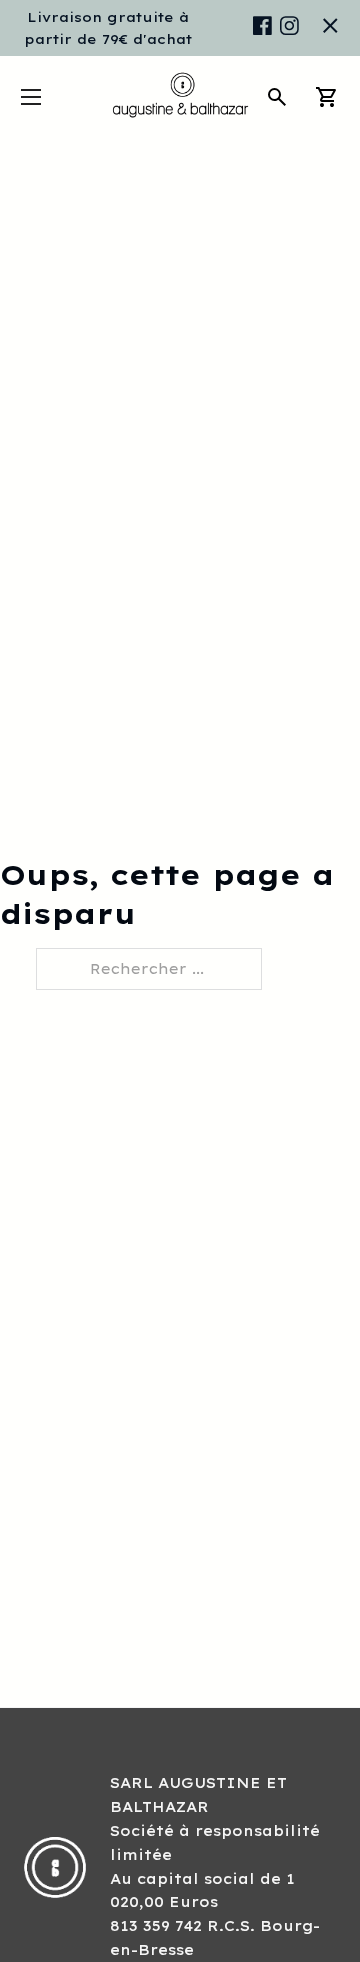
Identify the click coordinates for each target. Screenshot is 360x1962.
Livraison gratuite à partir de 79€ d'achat (108, 28)
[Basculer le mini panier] (327, 97)
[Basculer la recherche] (277, 97)
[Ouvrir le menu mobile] (31, 97)
